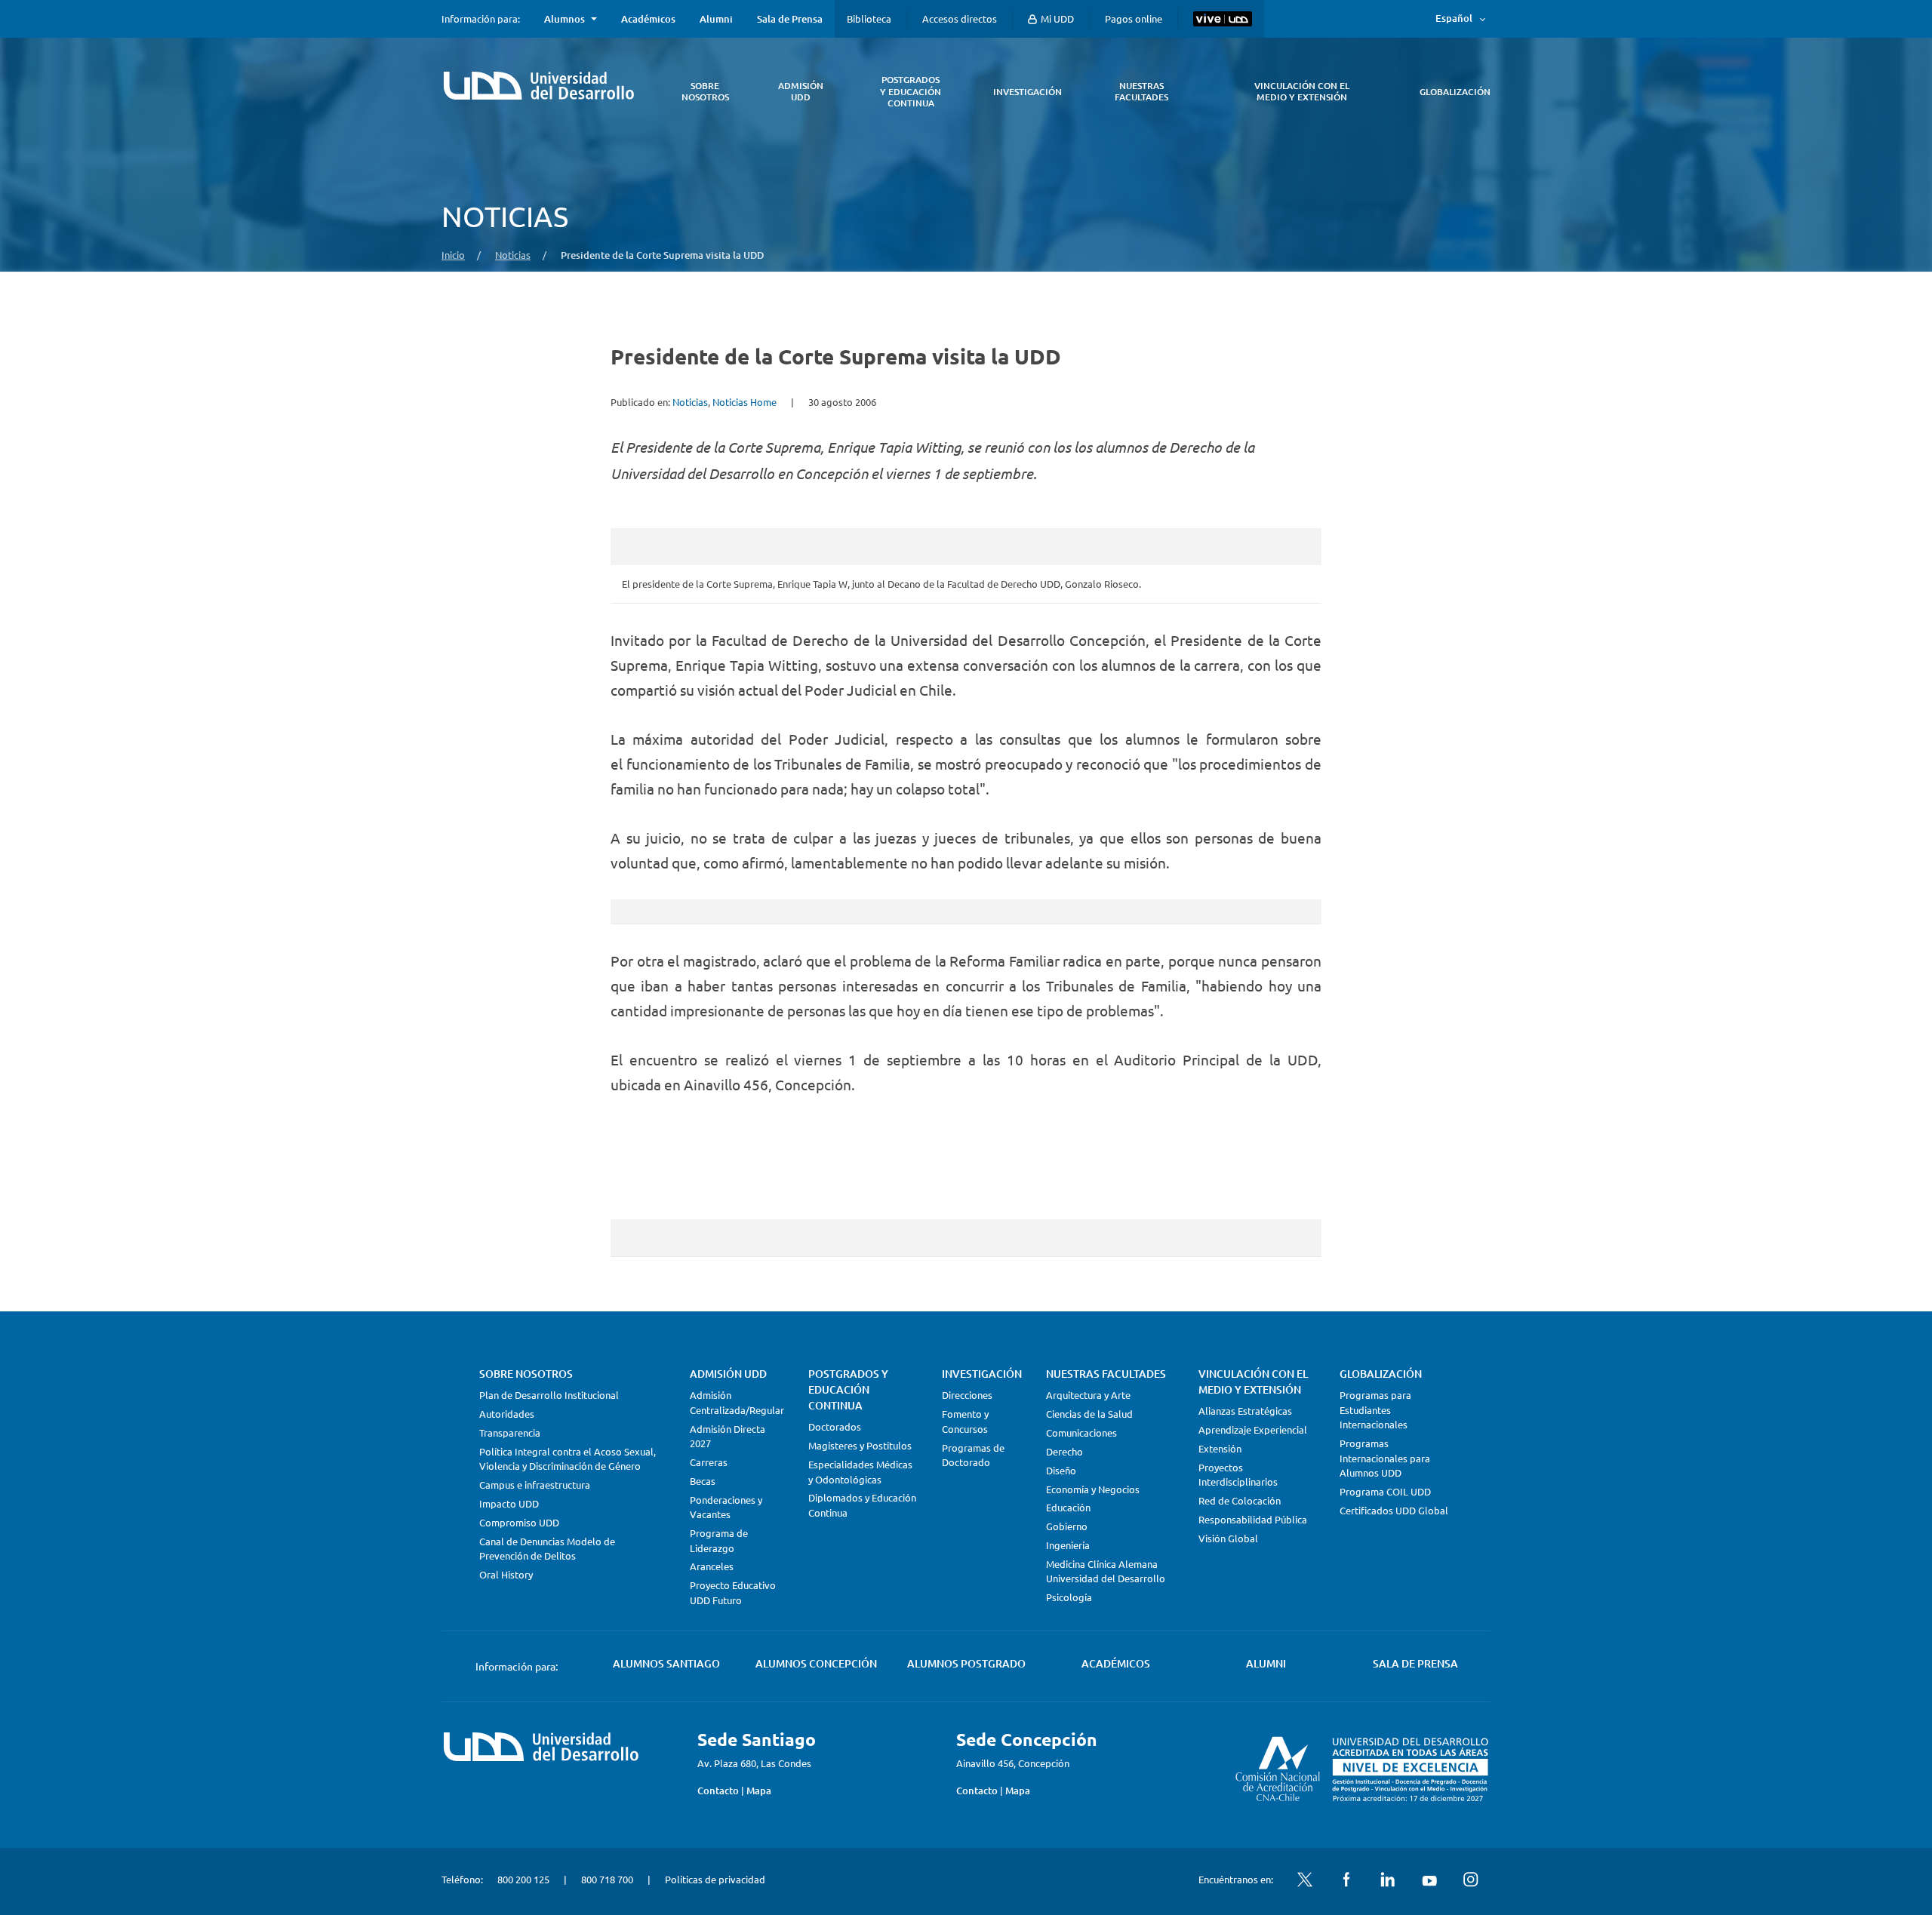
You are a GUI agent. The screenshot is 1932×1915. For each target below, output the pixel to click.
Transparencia (510, 1432)
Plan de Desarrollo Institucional (549, 1395)
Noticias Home (744, 402)
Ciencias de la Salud (1089, 1414)
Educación (1068, 1507)
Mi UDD (1056, 18)
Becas (703, 1481)
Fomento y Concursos (965, 1421)
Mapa (759, 1791)
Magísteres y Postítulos (860, 1445)
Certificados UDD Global (1394, 1510)
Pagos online (1134, 18)
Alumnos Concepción (816, 1663)
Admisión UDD (728, 1374)
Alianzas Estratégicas (1245, 1411)
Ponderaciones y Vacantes (726, 1507)
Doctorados (835, 1426)
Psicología (1069, 1597)
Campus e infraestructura (535, 1485)
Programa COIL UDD (1385, 1491)
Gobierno (1067, 1526)
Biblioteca (869, 18)
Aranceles (712, 1566)
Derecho (1064, 1451)
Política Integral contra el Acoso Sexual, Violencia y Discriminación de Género (568, 1459)
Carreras (709, 1462)
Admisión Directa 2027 (728, 1436)
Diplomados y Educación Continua (862, 1505)
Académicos (648, 19)
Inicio (453, 255)
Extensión (1220, 1448)
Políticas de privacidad (715, 1879)
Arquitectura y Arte (1088, 1395)
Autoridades (507, 1414)
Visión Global (1228, 1538)
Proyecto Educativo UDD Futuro (733, 1592)
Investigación (982, 1374)
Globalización (1381, 1374)
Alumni (716, 19)
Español (1454, 18)
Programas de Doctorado (973, 1455)
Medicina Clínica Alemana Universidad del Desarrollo (1106, 1571)
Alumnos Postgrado (966, 1663)
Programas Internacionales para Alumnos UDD (1385, 1458)
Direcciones (967, 1395)
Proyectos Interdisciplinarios (1238, 1475)
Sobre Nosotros (526, 1374)
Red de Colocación (1240, 1500)
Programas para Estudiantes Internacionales (1375, 1409)
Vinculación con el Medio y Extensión (1253, 1382)
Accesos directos (960, 18)
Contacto (718, 1791)
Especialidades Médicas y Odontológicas (860, 1472)
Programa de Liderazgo (719, 1540)
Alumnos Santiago (666, 1663)
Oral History (506, 1574)
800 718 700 (607, 1879)
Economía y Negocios (1093, 1489)
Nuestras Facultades (1106, 1374)
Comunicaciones (1081, 1432)
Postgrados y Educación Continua (848, 1389)
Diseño (1061, 1470)
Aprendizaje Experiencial (1253, 1429)
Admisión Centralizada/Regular (737, 1402)
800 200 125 (523, 1879)
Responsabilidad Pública (1253, 1519)
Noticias (513, 255)
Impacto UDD (509, 1503)
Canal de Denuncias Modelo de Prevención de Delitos (547, 1549)
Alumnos (565, 19)
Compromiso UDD (519, 1522)
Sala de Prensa (790, 19)
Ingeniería (1068, 1545)
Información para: (481, 19)
